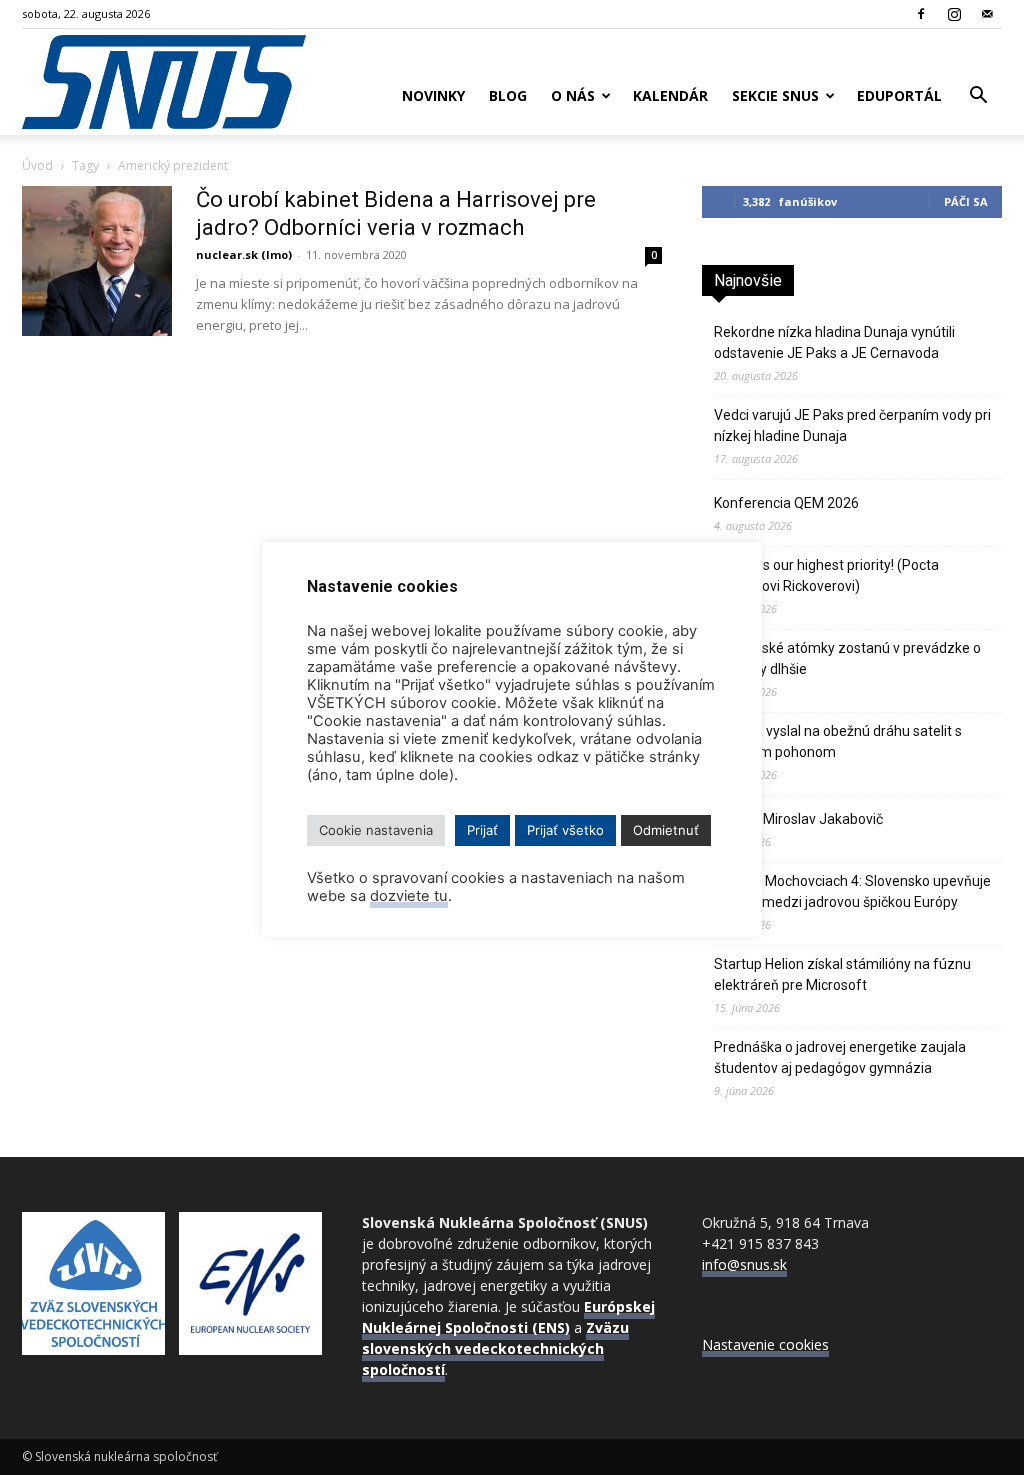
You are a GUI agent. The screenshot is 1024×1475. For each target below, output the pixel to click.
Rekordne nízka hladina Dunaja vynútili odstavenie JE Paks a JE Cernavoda (834, 342)
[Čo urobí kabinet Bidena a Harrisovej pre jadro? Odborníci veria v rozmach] (97, 261)
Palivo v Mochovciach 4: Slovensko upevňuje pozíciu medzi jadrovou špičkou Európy (852, 891)
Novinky (433, 95)
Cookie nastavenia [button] (376, 830)
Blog (508, 95)
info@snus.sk (744, 1264)
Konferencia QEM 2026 (786, 503)
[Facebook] (921, 14)
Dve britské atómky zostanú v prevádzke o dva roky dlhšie (847, 658)
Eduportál (899, 95)
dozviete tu (409, 896)
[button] (978, 97)
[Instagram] (954, 14)
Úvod (37, 165)
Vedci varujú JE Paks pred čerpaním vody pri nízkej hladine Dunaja (852, 425)
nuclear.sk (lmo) (244, 254)
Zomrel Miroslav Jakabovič (798, 819)
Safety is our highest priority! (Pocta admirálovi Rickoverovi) (826, 575)
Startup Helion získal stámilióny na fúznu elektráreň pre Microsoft (842, 974)
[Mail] (987, 14)
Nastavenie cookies (765, 1344)
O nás (573, 95)
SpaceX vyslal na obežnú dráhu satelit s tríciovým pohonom (838, 741)
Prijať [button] (482, 830)
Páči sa (966, 201)
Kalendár (670, 95)
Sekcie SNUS (775, 95)
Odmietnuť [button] (666, 830)
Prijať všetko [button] (565, 830)
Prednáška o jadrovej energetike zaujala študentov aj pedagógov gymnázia (840, 1057)
